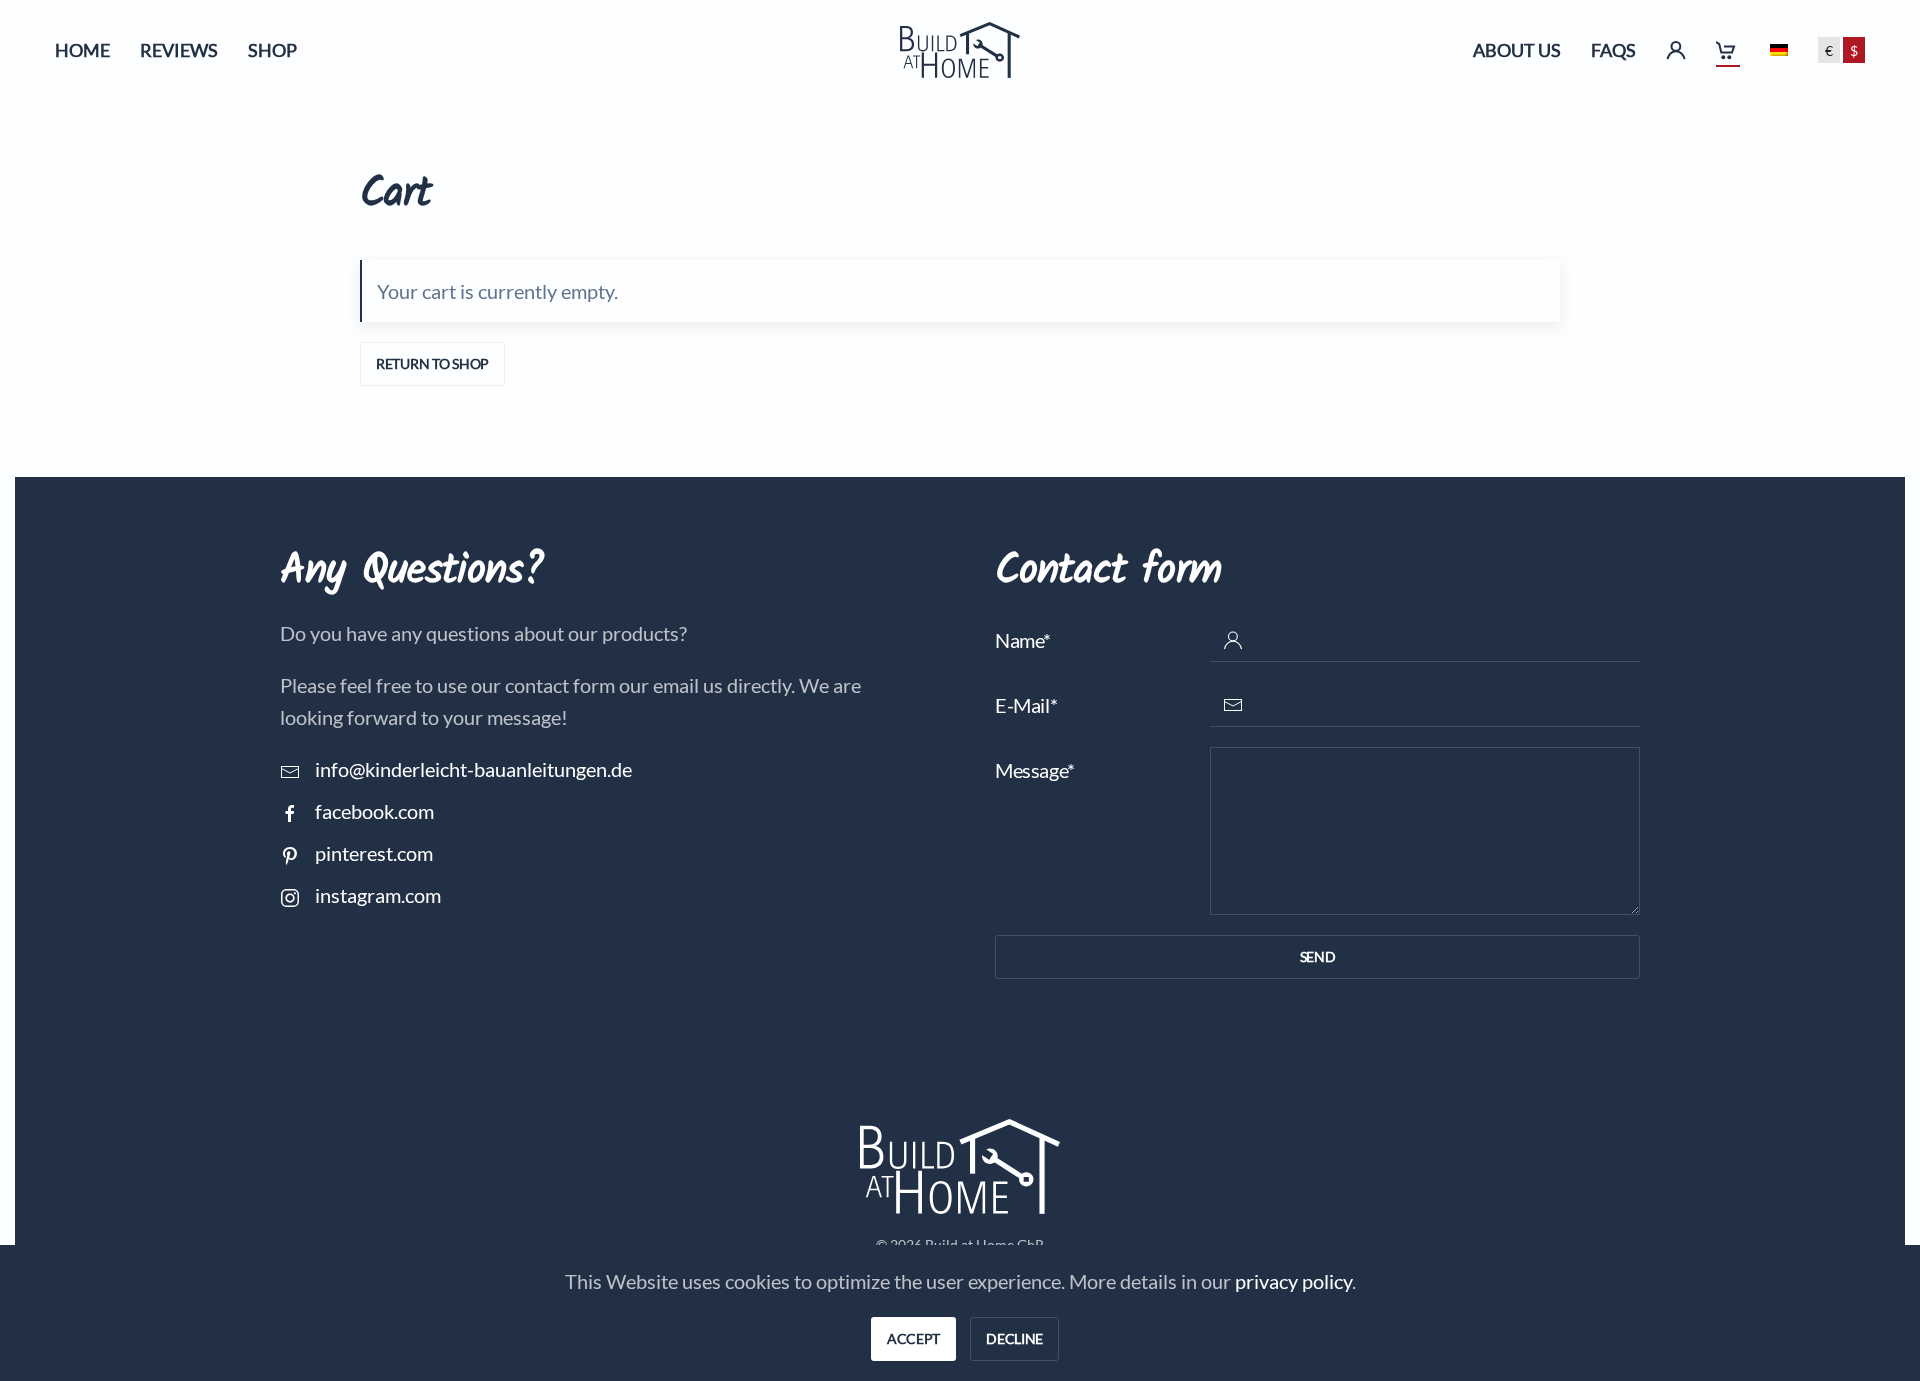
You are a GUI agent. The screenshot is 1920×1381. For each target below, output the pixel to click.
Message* (1035, 770)
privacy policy (1293, 1281)
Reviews (179, 50)
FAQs (1613, 50)
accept (913, 1338)
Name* (1023, 640)
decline (1014, 1338)
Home (82, 50)
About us (1517, 50)
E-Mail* (1026, 705)
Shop (272, 50)
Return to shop (432, 363)
